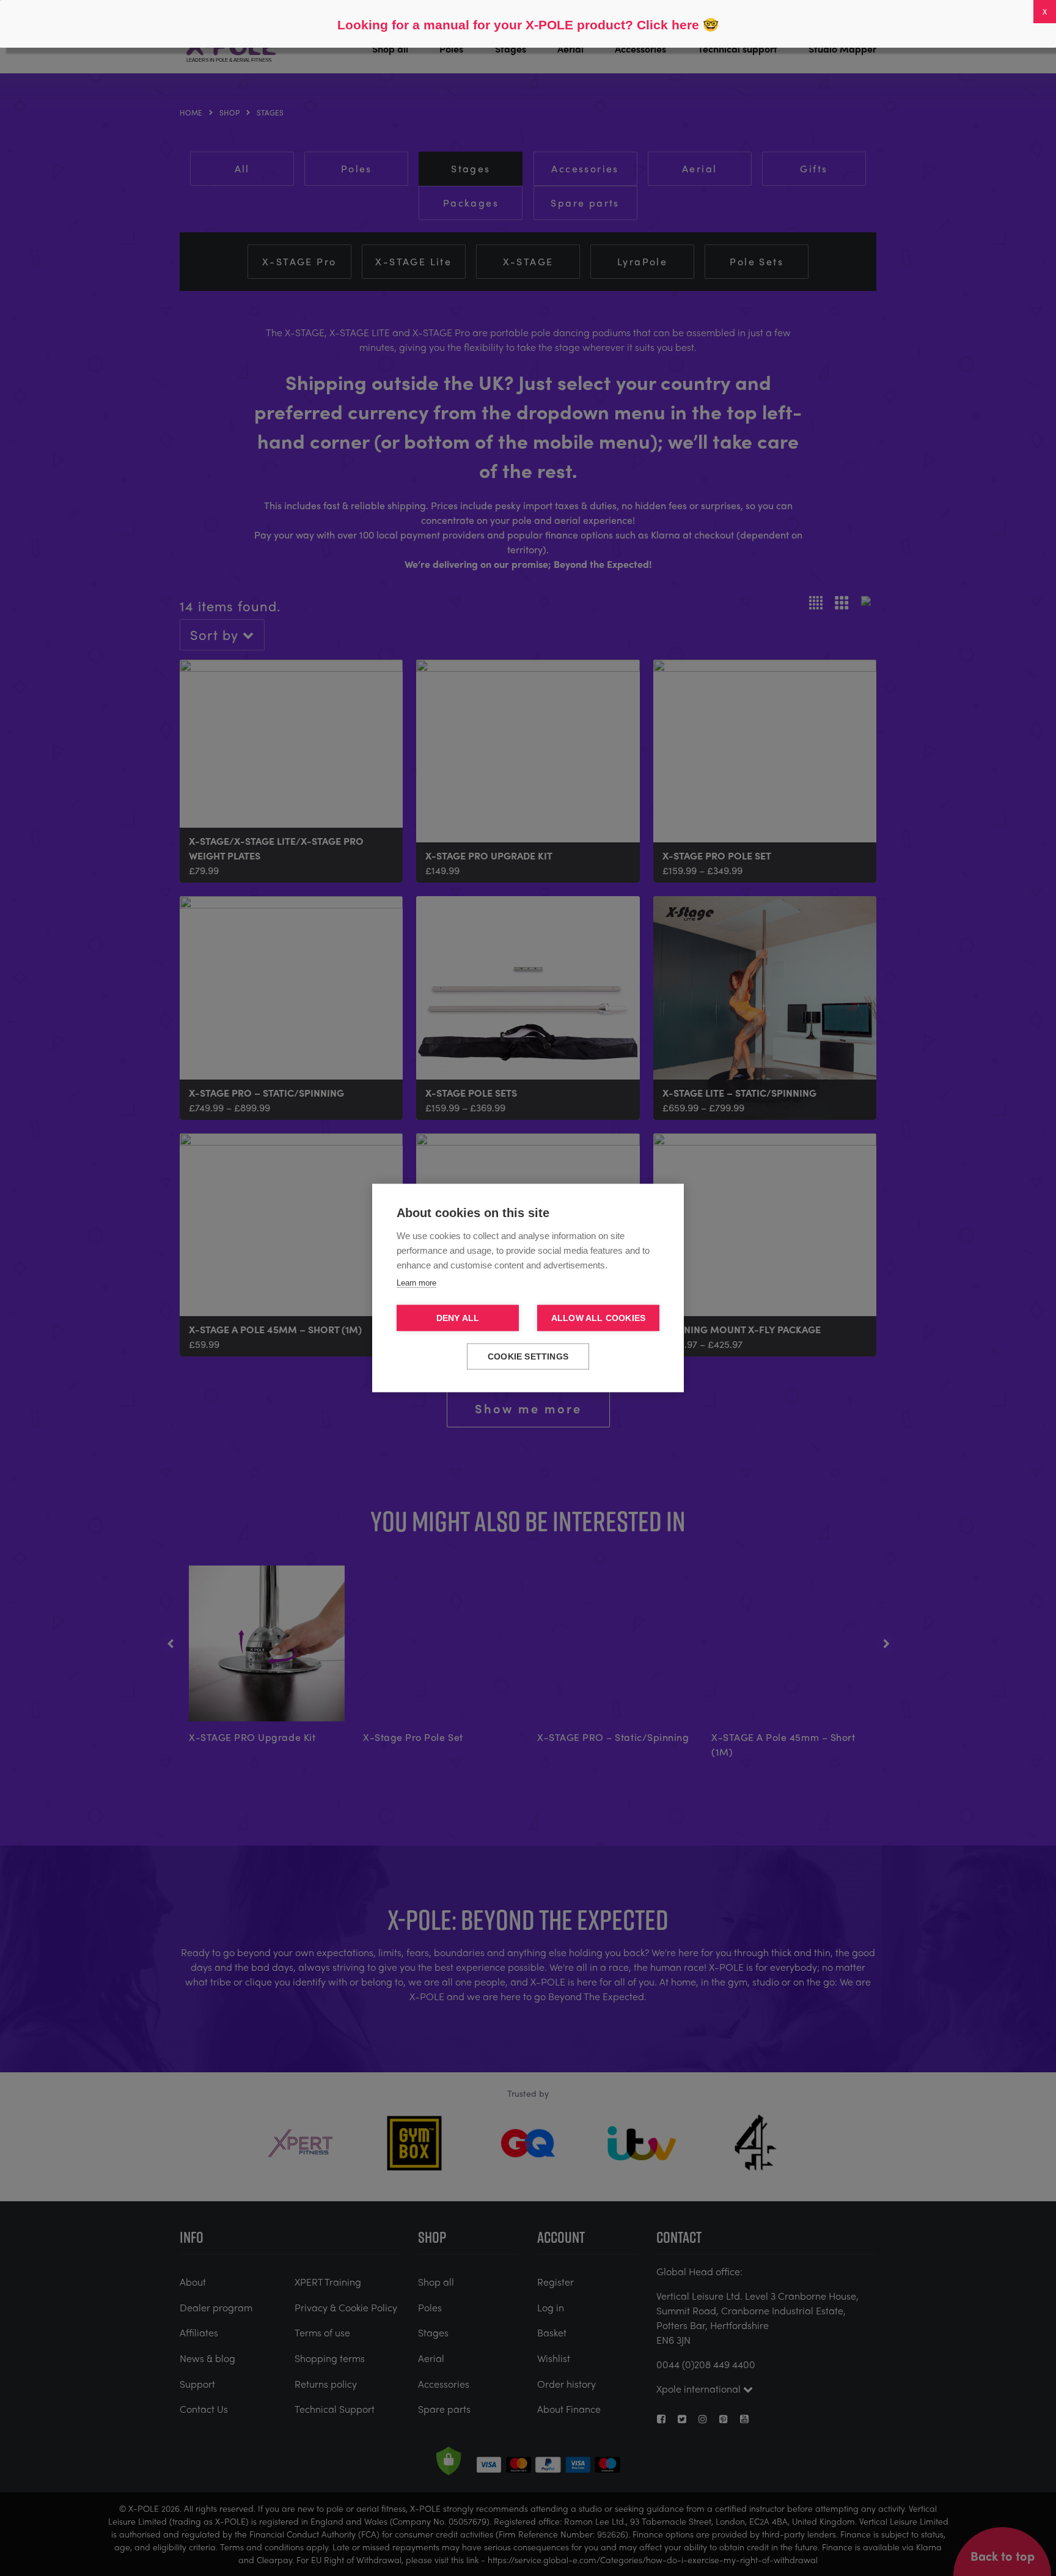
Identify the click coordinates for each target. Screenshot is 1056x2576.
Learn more (416, 1283)
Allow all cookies (598, 1318)
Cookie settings (528, 1357)
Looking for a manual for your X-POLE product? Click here (518, 25)
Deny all (458, 1318)
